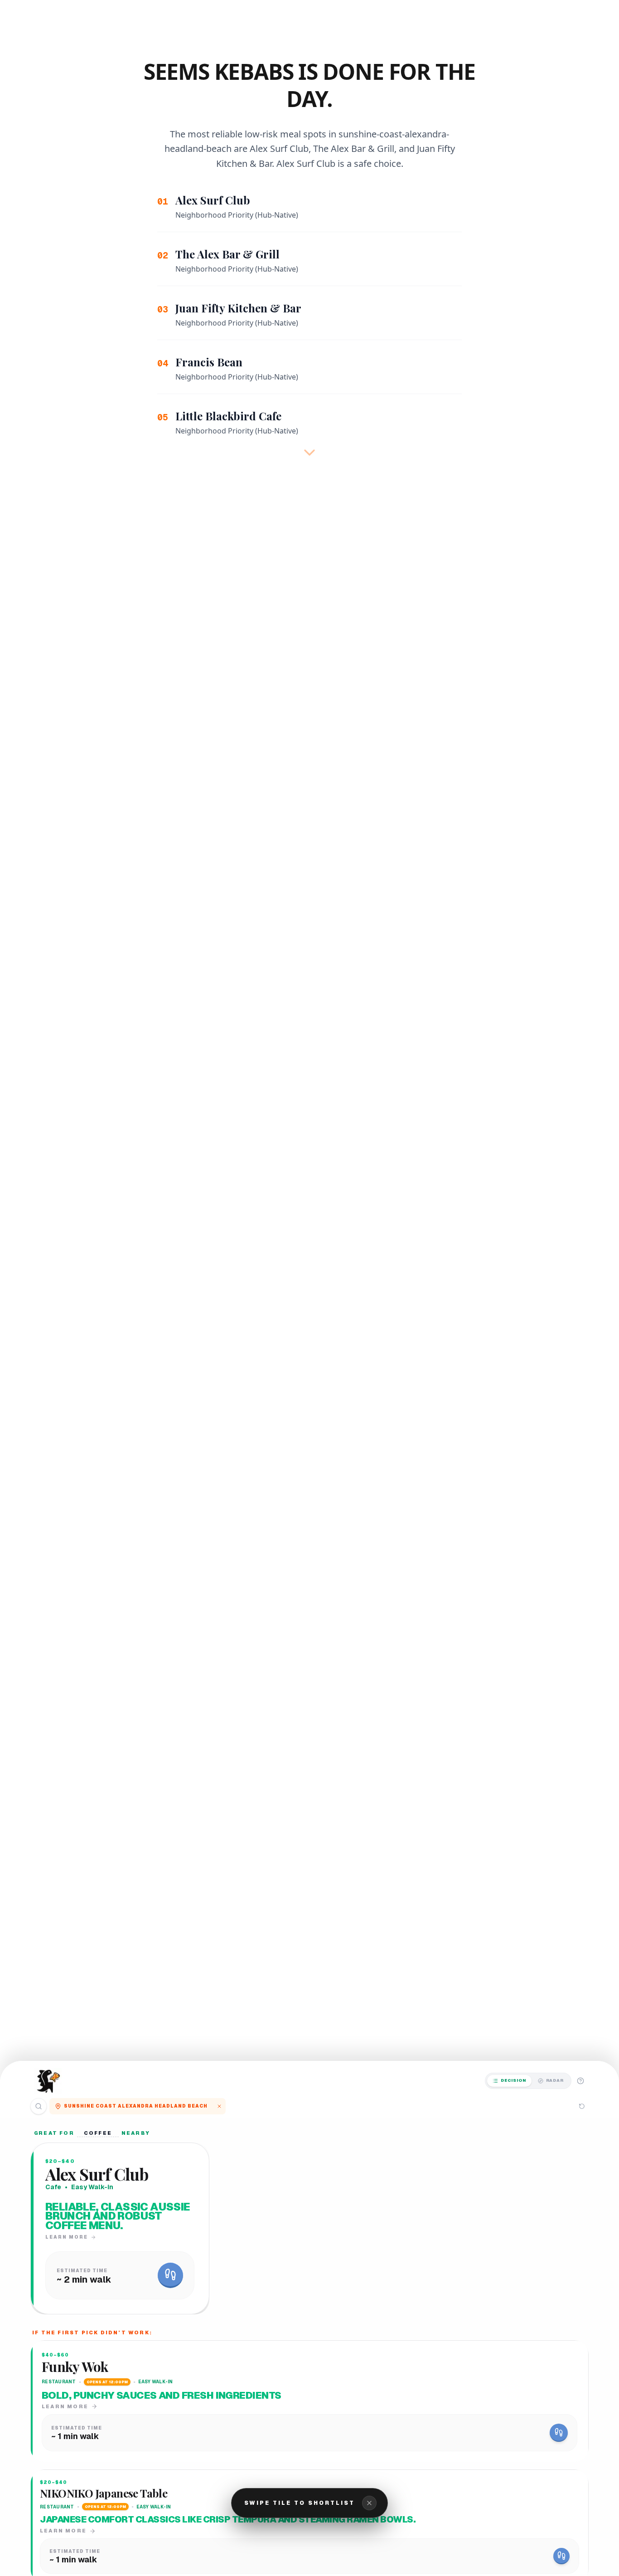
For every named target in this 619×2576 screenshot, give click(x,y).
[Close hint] (369, 2503)
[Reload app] (582, 2106)
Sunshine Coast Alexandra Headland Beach (136, 2106)
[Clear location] (219, 2106)
